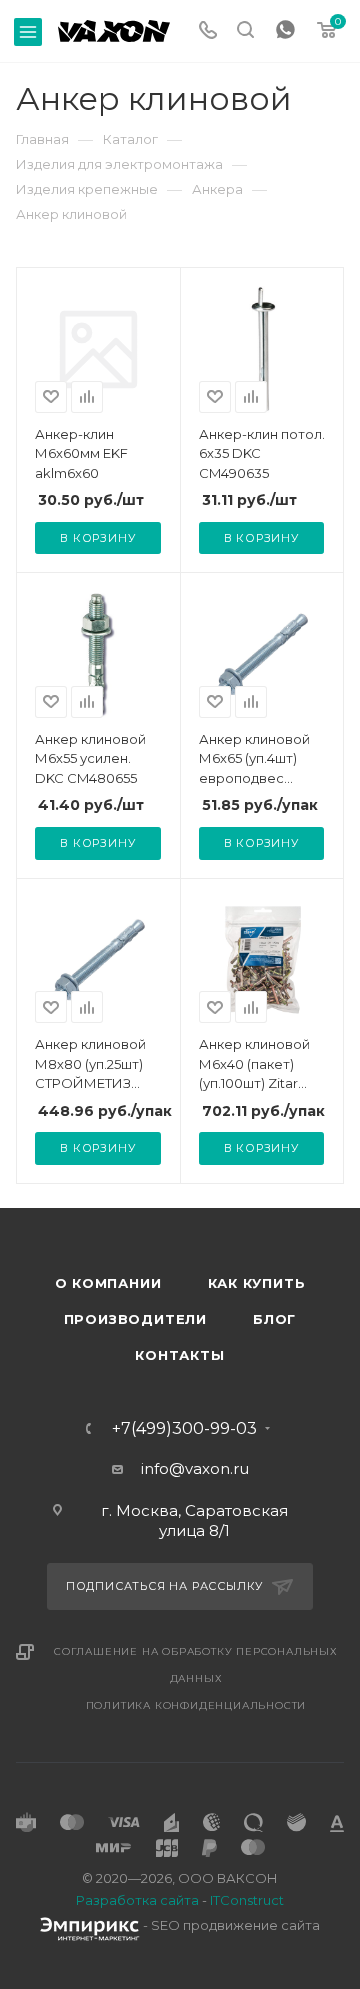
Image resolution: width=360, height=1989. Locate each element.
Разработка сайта (137, 1900)
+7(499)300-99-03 (184, 1429)
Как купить (257, 1283)
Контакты (179, 1355)
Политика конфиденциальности (196, 1705)
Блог (274, 1319)
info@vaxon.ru (195, 1468)
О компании (108, 1283)
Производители (135, 1319)
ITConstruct (247, 1900)
